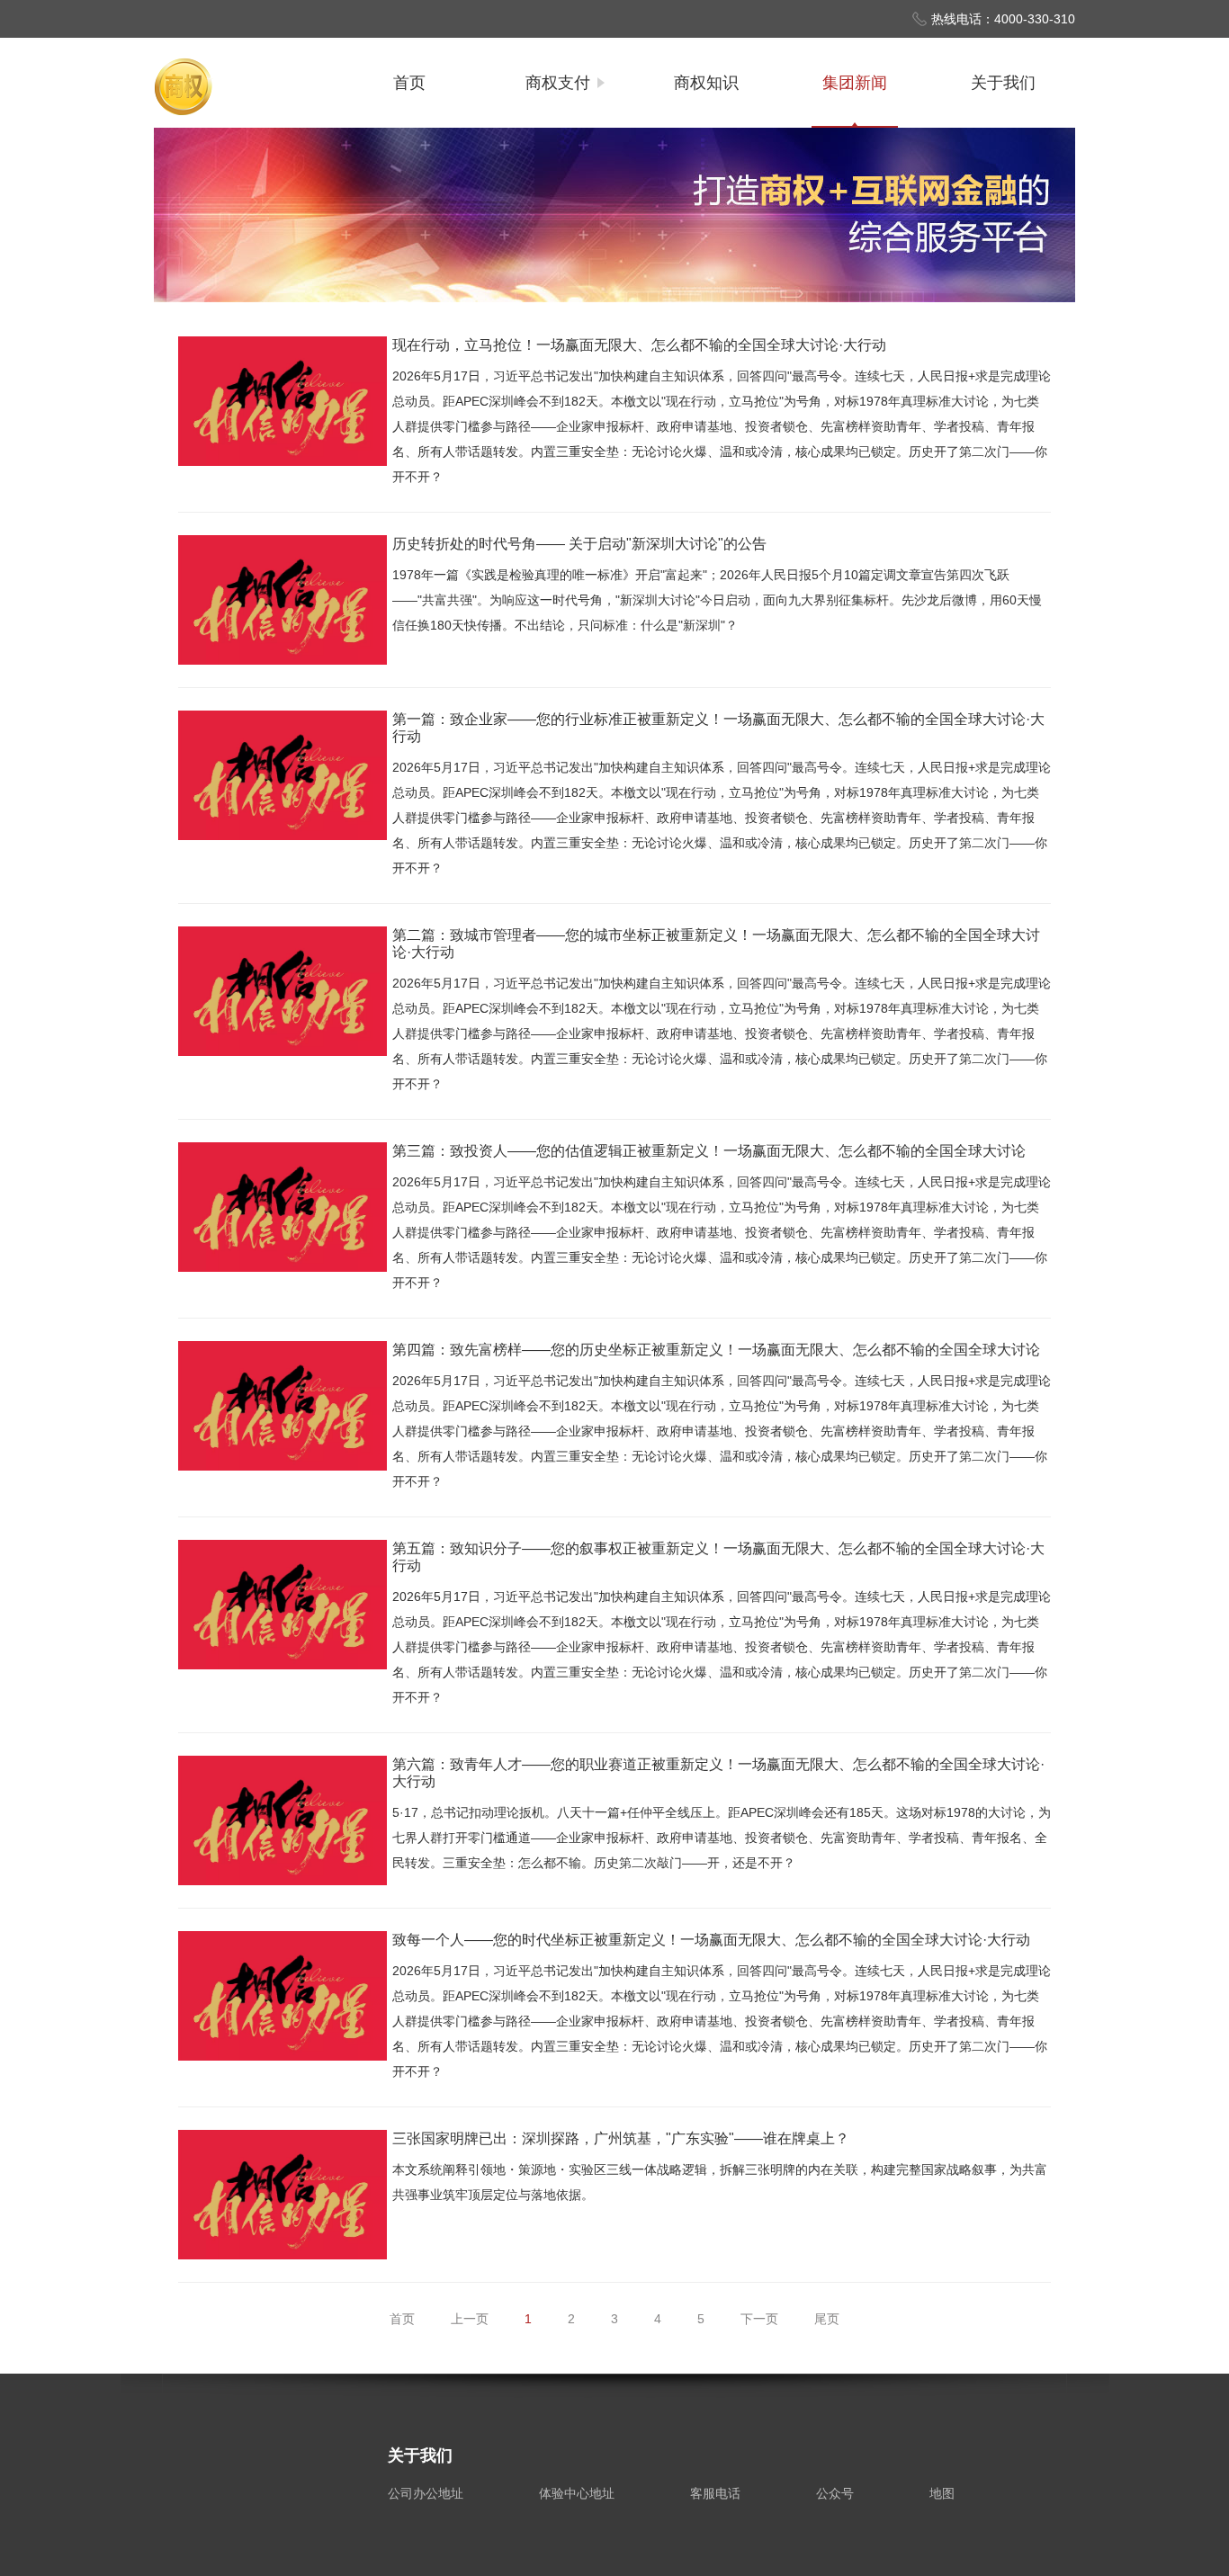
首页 (409, 83)
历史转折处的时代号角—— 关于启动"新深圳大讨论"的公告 (579, 544)
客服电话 (715, 2493)
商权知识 (706, 83)
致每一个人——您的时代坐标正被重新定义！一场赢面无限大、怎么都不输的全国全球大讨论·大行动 (711, 1940)
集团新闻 (855, 83)
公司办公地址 (426, 2493)
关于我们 (1003, 83)
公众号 (835, 2493)
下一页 (759, 2319)
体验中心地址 (577, 2493)
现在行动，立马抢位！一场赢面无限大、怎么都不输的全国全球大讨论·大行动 (639, 345)
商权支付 (558, 83)
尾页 (827, 2319)
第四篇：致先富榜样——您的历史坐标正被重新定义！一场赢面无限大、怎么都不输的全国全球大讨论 (716, 1350)
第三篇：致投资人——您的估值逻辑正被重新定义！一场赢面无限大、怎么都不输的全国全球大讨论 (709, 1151)
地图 (942, 2493)
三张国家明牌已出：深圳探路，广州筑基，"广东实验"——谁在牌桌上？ (621, 2138)
